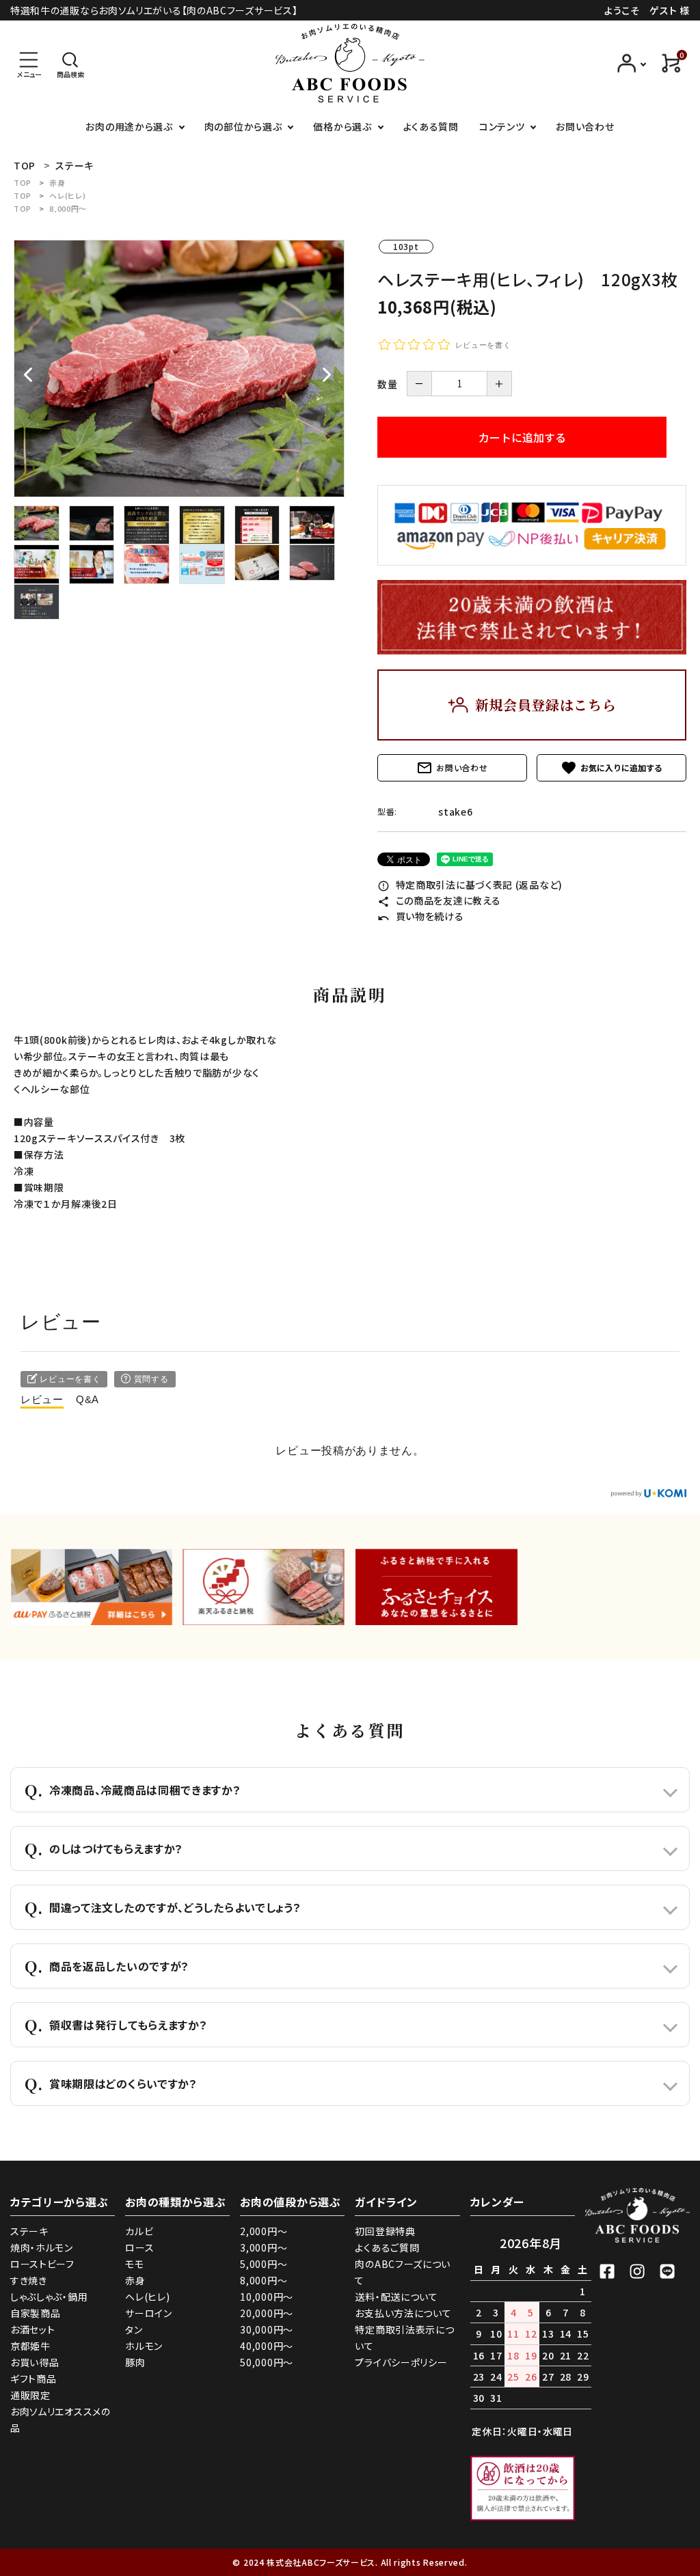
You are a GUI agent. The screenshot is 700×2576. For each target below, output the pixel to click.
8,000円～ (68, 208)
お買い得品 (35, 2362)
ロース (139, 2247)
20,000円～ (267, 2313)
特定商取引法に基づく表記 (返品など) (470, 885)
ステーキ (29, 2231)
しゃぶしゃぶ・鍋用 (49, 2297)
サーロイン (149, 2313)
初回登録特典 (385, 2231)
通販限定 (30, 2395)
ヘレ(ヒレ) (67, 195)
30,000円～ (267, 2329)
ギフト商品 (33, 2379)
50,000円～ (267, 2362)
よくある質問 (431, 126)
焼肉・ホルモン (42, 2247)
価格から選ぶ (342, 126)
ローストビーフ (42, 2264)
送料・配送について (396, 2297)
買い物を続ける (421, 916)
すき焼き (29, 2280)
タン (134, 2329)
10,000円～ (267, 2297)
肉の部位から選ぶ (243, 126)
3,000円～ (264, 2247)
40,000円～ (267, 2346)
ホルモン (144, 2346)
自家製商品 (36, 2313)
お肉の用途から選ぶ (129, 126)
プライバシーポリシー (401, 2362)
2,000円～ (264, 2231)
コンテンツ (502, 126)
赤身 (57, 182)
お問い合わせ (585, 126)
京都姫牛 (30, 2346)
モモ (134, 2264)
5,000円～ (264, 2264)
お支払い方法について (403, 2313)
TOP (23, 182)
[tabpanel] (179, 369)
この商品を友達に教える (439, 900)
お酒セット (33, 2329)
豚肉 (135, 2362)
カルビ (139, 2231)
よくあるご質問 (387, 2247)
